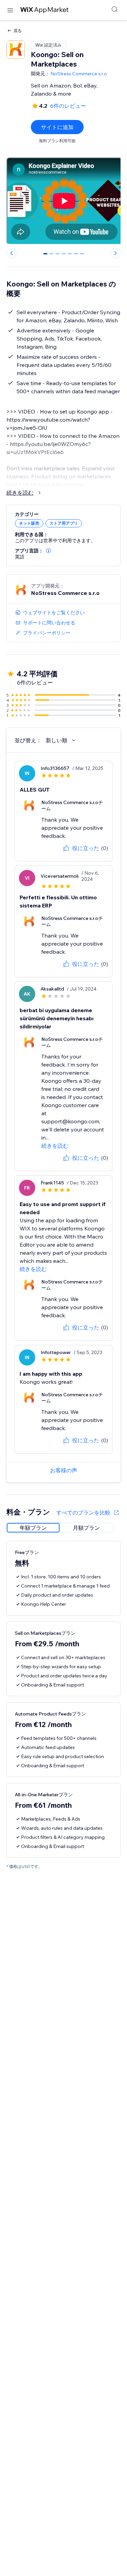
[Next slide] (115, 253)
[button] (48, 551)
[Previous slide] (12, 253)
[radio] (33, 1528)
